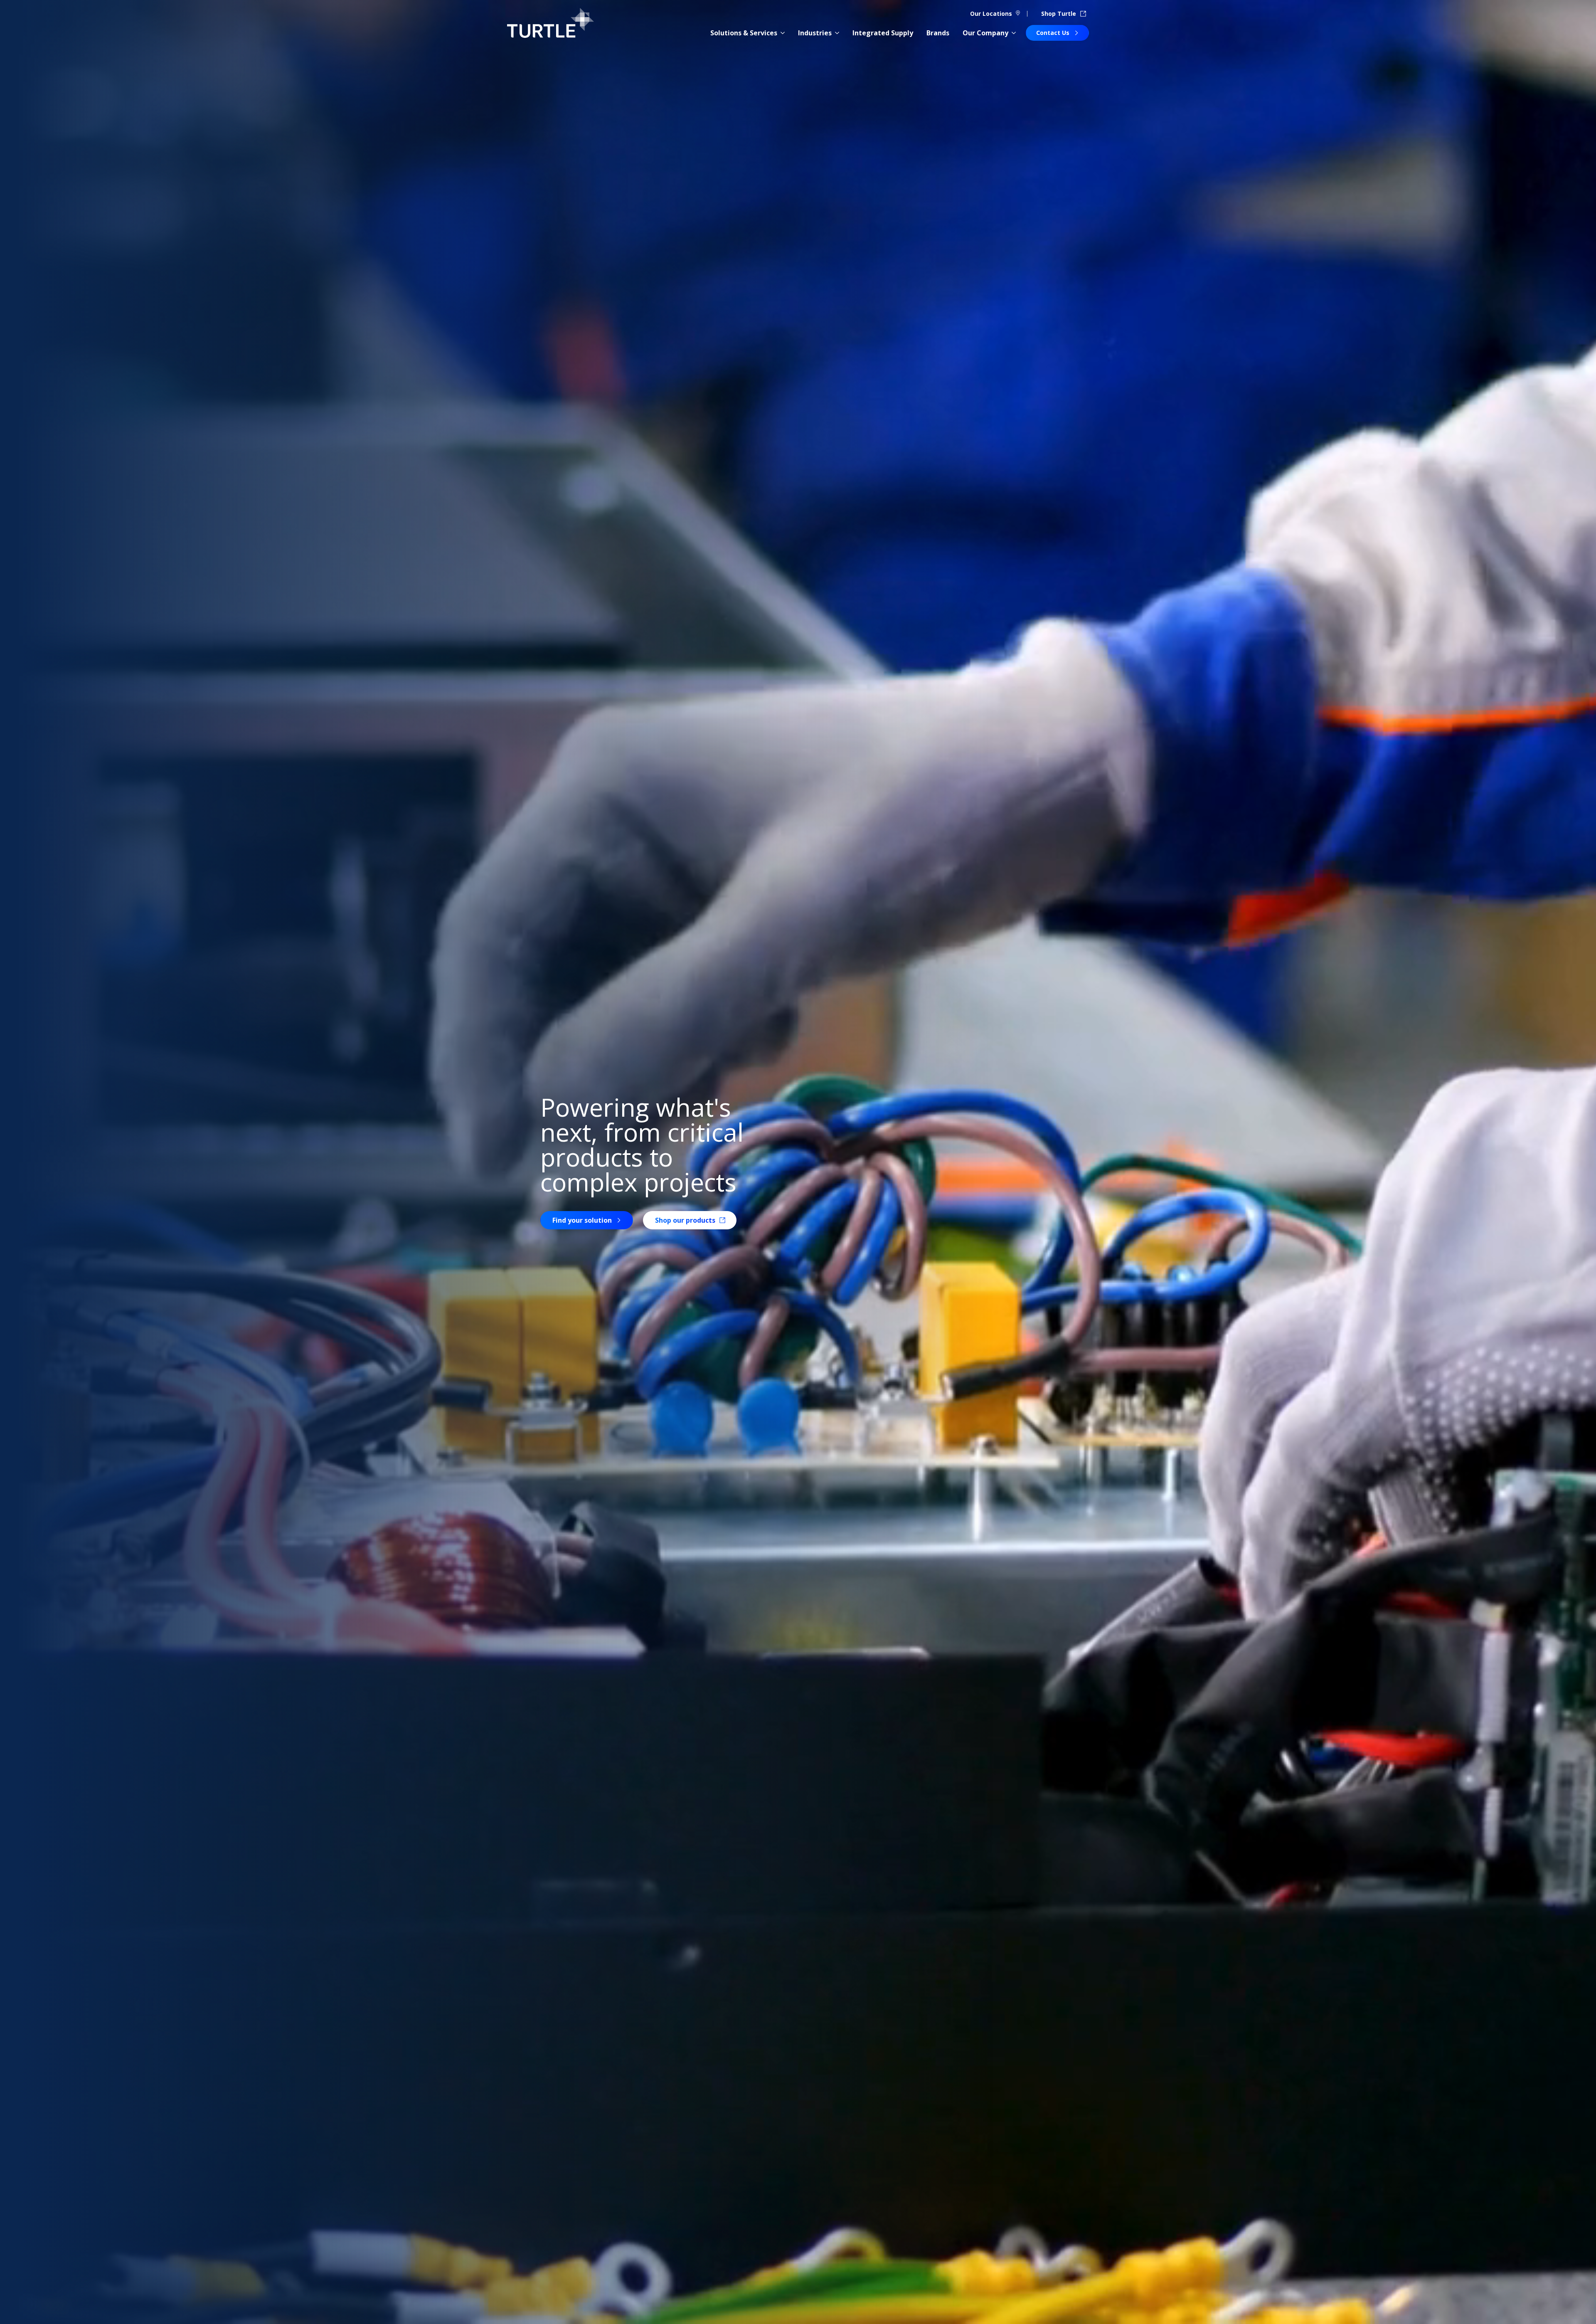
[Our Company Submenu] (1014, 33)
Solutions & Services (744, 33)
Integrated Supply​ (883, 33)
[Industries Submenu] (837, 33)
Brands (938, 33)
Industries (815, 33)
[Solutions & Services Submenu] (783, 33)
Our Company (985, 33)
